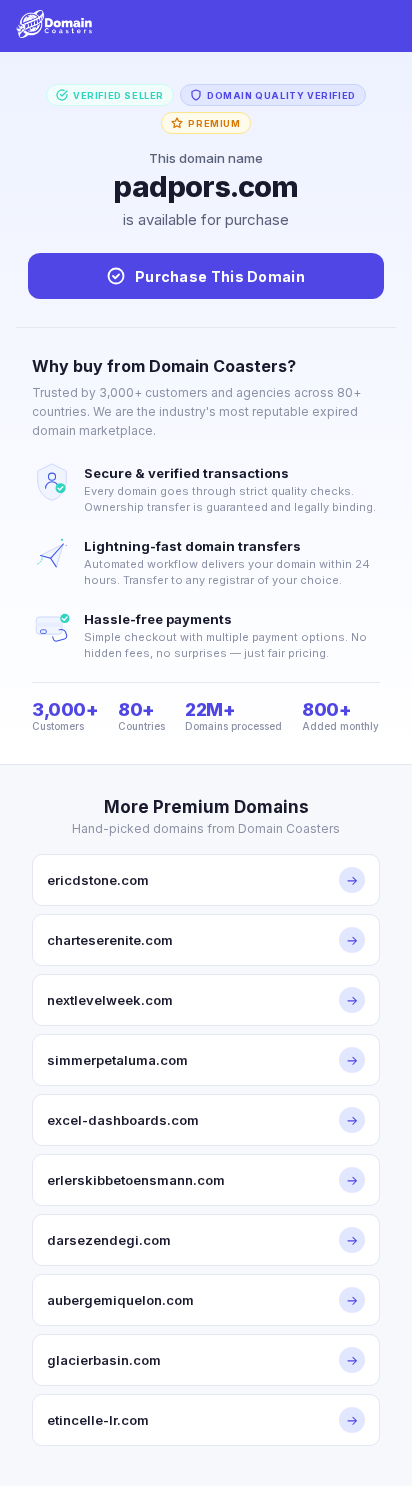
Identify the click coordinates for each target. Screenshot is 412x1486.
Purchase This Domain (220, 276)
